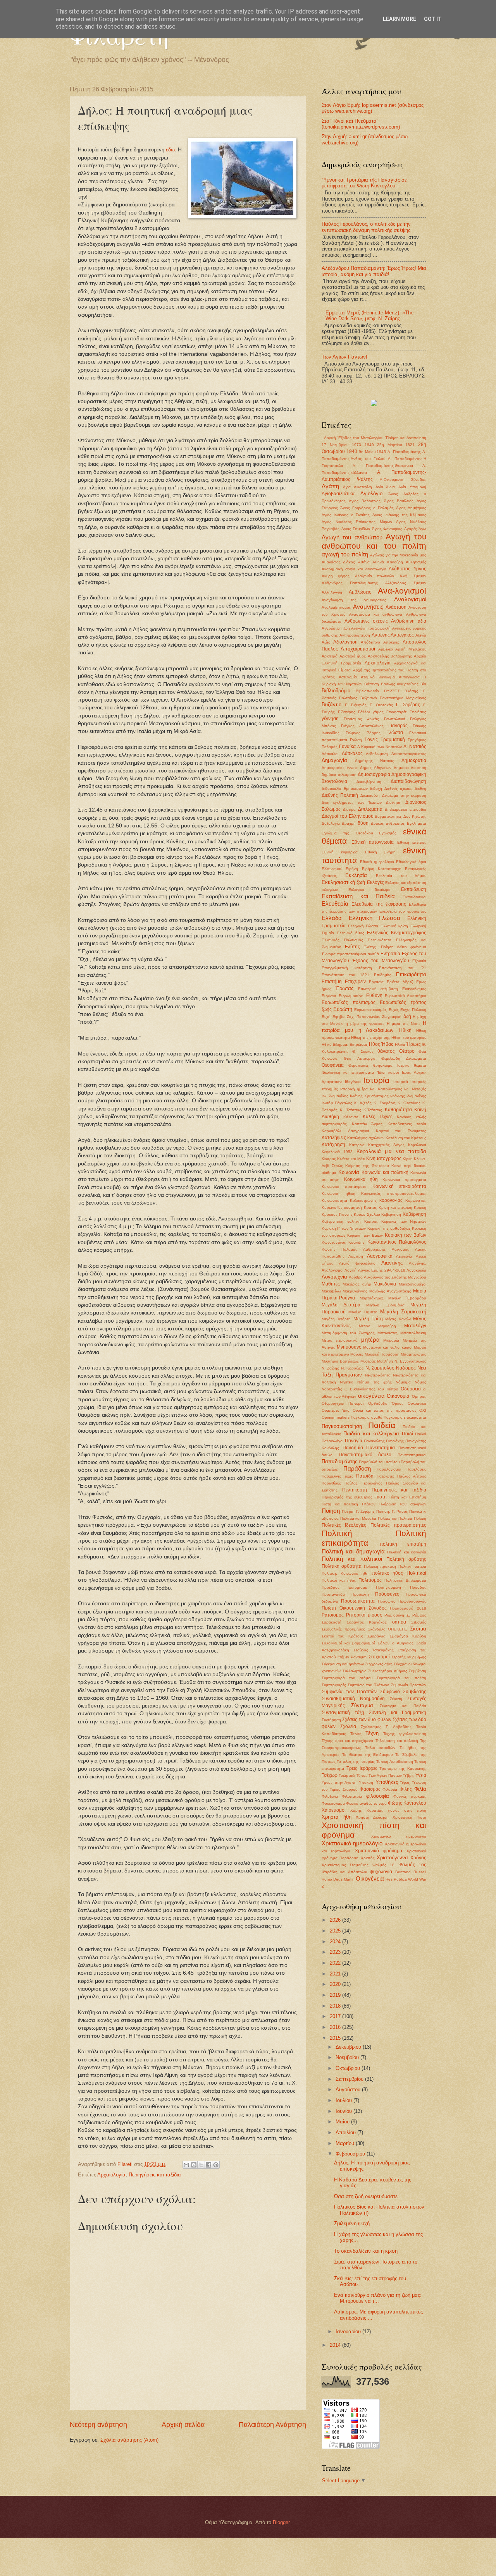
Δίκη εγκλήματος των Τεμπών (352, 802)
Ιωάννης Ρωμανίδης (408, 1096)
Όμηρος (419, 1396)
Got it (433, 19)
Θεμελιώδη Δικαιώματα (404, 1058)
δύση (363, 823)
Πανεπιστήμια (381, 1448)
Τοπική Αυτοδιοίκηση (394, 1762)
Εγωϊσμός (388, 833)
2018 (336, 2006)
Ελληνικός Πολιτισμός (342, 940)
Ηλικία (400, 1044)
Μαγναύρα (417, 1277)
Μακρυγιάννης (355, 1291)
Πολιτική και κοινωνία (407, 1552)
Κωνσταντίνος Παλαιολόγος (397, 1242)
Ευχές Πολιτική (413, 1010)
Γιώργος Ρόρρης (363, 733)
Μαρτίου (346, 2143)
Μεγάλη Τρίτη (368, 1319)
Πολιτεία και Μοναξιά (358, 1518)
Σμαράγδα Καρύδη (408, 1636)
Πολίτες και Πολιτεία (395, 1518)
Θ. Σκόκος (363, 1051)
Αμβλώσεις (360, 592)
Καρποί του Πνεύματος (401, 1131)
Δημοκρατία (414, 760)
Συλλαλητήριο (355, 1671)
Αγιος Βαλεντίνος (365, 501)
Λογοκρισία (416, 1270)
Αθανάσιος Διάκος (338, 562)
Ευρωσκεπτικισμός (370, 1010)
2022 (336, 1963)
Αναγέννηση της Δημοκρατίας (354, 600)
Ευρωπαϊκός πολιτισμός (349, 1002)
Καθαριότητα (398, 1110)
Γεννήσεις (418, 712)
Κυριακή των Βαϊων (406, 1235)
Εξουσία (419, 961)
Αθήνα (364, 562)
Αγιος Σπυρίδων (356, 529)
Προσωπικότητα (358, 1601)
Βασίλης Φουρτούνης (400, 684)
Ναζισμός (406, 1368)
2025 (336, 1931)
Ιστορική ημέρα (354, 1089)
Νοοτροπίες (332, 1389)
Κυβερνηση (391, 1214)
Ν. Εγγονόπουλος (410, 1361)
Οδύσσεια (411, 1389)
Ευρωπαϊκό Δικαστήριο (406, 996)
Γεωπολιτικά (395, 719)
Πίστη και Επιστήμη (408, 1497)
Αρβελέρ (386, 649)
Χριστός (368, 1858)
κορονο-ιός (391, 1200)
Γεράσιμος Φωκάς (362, 719)
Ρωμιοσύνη (394, 1615)
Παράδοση (357, 1468)
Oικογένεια (370, 1878)
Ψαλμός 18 (383, 1865)
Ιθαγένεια (353, 1082)
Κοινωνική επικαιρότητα (399, 1186)
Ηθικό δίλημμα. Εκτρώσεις (345, 1044)
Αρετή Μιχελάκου (411, 649)
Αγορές (411, 529)
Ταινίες (356, 1734)
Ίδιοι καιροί (388, 1072)
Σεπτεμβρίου (350, 2079)
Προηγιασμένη (388, 1587)
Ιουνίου (344, 2111)
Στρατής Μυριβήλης (409, 1657)
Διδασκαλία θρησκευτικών (345, 789)
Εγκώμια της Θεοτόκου (347, 833)
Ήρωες (414, 1044)
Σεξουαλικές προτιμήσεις (344, 1629)
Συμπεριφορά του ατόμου (347, 1678)
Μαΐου (343, 2122)
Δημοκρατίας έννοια (340, 768)
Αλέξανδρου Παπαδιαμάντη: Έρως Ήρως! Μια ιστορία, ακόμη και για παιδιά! (374, 271)
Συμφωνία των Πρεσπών (349, 1692)
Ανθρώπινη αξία (409, 621)
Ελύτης (352, 947)
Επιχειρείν (355, 982)
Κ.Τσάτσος (373, 1110)
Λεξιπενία (404, 1256)
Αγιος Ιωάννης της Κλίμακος (399, 515)
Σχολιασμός (371, 1727)
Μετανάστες (387, 1333)
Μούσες (357, 1354)
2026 (336, 1920)
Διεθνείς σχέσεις (399, 789)
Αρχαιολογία (111, 2175)
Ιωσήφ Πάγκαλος (337, 1103)
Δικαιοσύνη (370, 795)
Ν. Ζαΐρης (330, 1368)
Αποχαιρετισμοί (358, 649)
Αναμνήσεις (368, 607)
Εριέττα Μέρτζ (400, 982)
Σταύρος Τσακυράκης (374, 1650)
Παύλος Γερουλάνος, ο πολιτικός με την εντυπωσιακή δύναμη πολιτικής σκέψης (366, 227)
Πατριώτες (386, 1476)
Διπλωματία (370, 809)
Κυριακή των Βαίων (365, 1235)
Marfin (349, 1879)
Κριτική (420, 1207)
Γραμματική (393, 740)
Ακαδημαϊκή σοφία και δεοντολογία (354, 569)
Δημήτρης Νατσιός (375, 761)
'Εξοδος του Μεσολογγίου (360, 438)
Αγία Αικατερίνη (357, 487)
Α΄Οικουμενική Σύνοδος (403, 480)
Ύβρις (409, 1775)
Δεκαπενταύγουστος (409, 754)
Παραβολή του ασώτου (379, 1462)
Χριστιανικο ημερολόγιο (399, 1836)
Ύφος (405, 1782)
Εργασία (376, 982)
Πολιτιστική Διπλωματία (405, 1580)
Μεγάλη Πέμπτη (363, 1312)
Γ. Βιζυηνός (356, 705)
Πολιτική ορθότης (406, 1559)
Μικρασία (391, 1340)
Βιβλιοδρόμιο (336, 691)
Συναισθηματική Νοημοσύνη (353, 1699)
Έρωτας (344, 988)
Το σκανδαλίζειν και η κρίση (366, 2251)
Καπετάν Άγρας (367, 1124)
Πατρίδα (365, 1476)
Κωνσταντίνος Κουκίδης (343, 1242)
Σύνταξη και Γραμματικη (398, 1713)
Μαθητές (331, 1284)
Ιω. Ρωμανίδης (335, 1096)
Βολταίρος (348, 698)
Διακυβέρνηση (369, 782)
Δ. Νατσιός (415, 747)
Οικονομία (398, 1396)
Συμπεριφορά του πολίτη (401, 1678)
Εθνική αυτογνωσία (373, 842)
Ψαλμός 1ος (412, 1865)
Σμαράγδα (376, 1636)
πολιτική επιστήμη (403, 1544)
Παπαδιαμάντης (339, 1461)
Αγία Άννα (385, 487)
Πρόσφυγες (387, 1594)
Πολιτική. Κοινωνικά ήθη (345, 1573)
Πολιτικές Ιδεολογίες (344, 1525)
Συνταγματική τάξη (343, 1713)
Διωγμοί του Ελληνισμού (348, 816)
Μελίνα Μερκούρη (378, 1326)
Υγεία (421, 1775)
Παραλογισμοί (389, 1469)
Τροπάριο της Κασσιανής (403, 1769)
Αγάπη (330, 486)
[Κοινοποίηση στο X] (201, 2165)
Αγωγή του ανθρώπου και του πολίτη (374, 541)
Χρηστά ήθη (337, 1817)
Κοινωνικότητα (334, 1200)
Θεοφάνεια (333, 1065)
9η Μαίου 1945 (373, 452)
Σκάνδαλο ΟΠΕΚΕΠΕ (388, 1629)
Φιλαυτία (390, 1789)
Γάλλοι (364, 712)
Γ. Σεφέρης (408, 705)
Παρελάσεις (416, 1469)
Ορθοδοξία (378, 1403)
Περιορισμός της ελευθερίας (347, 1497)
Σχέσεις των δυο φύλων (367, 1720)
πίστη (381, 1497)
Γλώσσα (395, 733)
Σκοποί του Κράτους (343, 1636)
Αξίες (326, 642)
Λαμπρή (356, 1256)
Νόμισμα (403, 1382)
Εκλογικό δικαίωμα (369, 890)
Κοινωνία (349, 1172)
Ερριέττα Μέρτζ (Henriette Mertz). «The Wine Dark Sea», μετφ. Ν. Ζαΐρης (369, 316)
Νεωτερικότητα (378, 1375)
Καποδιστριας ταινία (407, 1124)
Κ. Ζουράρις (385, 1103)
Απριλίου (346, 2132)
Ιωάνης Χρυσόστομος (369, 1096)
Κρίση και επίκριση (395, 1207)
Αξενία (421, 635)
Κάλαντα (351, 1117)
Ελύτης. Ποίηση (378, 947)
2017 (336, 2016)
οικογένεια (371, 1396)
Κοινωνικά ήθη (361, 1179)
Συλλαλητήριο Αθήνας (388, 1671)
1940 (369, 445)
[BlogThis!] (194, 2165)
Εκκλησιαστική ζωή (343, 882)
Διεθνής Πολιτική (340, 795)
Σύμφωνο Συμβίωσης (403, 1692)
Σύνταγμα (362, 1705)
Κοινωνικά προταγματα (404, 1180)
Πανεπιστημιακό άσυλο (365, 1455)
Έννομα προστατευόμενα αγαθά (350, 954)
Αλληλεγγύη (332, 592)
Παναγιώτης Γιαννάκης (384, 1441)
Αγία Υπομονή (412, 487)
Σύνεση (396, 1699)
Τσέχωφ (330, 1775)
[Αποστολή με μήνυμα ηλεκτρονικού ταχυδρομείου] (186, 2165)
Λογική (350, 1270)
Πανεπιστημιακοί (412, 1455)
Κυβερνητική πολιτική (341, 1221)
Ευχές (394, 1010)
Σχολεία (348, 1726)
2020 (336, 1984)
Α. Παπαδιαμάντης (404, 452)
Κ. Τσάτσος (350, 1110)
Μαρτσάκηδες (372, 1298)
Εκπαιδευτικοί (414, 897)
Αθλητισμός (416, 562)
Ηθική (405, 1030)
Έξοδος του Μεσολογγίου (381, 961)
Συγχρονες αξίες (379, 1664)
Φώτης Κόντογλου (407, 1803)
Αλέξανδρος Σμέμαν (406, 583)
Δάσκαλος (352, 753)
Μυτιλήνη (385, 1361)
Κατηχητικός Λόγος (386, 1145)
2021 (336, 1974)
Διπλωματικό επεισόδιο (406, 809)
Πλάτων (369, 1504)
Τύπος (362, 1775)
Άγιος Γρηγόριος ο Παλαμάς (367, 508)
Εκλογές (375, 882)
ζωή (407, 1016)
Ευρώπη (343, 1009)
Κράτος (370, 1207)
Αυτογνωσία (409, 677)
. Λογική (329, 438)
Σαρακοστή (332, 1622)
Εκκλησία (356, 875)
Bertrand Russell (411, 1872)
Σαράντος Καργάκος (367, 1622)
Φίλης (406, 1789)
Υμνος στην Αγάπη (339, 1782)
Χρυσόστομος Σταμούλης (345, 1865)
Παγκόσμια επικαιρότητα (405, 1417)
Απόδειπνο (370, 642)
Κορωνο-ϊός (332, 1207)
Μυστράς (368, 1361)
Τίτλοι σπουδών (380, 1748)
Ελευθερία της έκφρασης (379, 904)
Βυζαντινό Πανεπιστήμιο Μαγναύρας (394, 698)
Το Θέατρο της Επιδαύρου (368, 1755)
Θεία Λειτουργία (360, 1058)
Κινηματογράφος (384, 1158)
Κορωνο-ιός (416, 1200)
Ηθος (375, 1044)
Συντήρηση (331, 1720)
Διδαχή (376, 789)
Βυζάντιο (332, 704)
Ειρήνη (352, 869)
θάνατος (386, 1051)
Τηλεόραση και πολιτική (397, 1741)
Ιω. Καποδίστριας (386, 1089)
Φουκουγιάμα (333, 1803)
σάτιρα (399, 1622)
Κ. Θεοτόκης (409, 1103)
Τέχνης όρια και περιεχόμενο (347, 1741)
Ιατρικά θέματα (412, 1065)
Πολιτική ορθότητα (342, 1566)
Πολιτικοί (416, 1573)
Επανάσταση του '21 (403, 968)
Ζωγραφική (392, 1017)
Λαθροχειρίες (375, 1249)
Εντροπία (390, 954)
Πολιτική (337, 1533)
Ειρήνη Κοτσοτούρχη (382, 869)
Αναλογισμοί (410, 599)
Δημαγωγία (334, 760)
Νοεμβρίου (348, 2057)
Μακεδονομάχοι (412, 1284)
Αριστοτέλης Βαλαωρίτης (390, 656)
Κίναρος (329, 1159)
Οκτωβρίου (349, 2068)
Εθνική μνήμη (380, 852)
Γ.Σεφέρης (347, 712)
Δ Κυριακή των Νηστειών (379, 747)
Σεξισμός (419, 1622)
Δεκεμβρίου (349, 2047)
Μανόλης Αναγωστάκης (390, 1291)
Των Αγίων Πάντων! (344, 357)
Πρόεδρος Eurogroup (344, 1587)
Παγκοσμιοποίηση (342, 1426)
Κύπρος (371, 1221)
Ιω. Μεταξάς (415, 1089)
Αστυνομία (348, 677)
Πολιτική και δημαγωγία (353, 1551)
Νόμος (420, 1382)
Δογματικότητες (388, 816)
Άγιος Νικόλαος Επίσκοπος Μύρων (357, 522)
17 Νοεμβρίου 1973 (341, 445)
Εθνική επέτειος (412, 842)
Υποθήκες (387, 1782)
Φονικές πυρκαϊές (410, 1796)
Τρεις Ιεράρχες (362, 1768)
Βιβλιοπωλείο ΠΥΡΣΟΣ (378, 691)
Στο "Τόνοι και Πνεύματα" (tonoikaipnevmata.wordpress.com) (361, 124)
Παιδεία (382, 1425)
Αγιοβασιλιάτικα (338, 494)
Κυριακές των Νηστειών (404, 1221)
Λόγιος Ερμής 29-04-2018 (382, 1270)
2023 (336, 1952)
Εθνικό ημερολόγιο (377, 862)
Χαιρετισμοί (334, 1810)
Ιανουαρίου (349, 2331)
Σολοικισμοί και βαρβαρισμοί (348, 1643)
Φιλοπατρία (352, 1796)
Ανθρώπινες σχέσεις (366, 621)
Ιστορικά (401, 1082)
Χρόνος (418, 1858)
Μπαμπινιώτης (413, 1354)
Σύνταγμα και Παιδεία (403, 1706)
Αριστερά (330, 656)
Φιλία (420, 1789)
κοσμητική (353, 1207)
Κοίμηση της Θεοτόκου (367, 1166)
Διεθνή (420, 789)
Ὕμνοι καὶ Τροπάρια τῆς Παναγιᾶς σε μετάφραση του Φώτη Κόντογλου (364, 183)
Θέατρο (407, 1051)
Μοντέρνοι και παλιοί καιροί (388, 1347)
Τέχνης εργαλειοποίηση (405, 1734)
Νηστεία (347, 1382)
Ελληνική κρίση (394, 926)
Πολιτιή (420, 1518)
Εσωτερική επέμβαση (378, 989)
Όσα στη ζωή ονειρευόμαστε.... (369, 2196)
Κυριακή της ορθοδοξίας (389, 1228)
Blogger (281, 2522)
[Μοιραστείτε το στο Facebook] (208, 2165)
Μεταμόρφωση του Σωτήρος (348, 1333)
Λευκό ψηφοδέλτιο (357, 1263)
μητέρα (370, 1339)
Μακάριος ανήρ (357, 1284)
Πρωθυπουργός (412, 1601)
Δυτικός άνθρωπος (388, 823)
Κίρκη (408, 1159)
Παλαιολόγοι (332, 1441)
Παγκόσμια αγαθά (366, 1417)
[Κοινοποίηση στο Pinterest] (216, 2165)
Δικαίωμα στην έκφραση (404, 795)
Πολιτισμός (370, 1580)
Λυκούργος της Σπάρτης (385, 1277)
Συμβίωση (418, 1671)
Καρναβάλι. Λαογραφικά (345, 1131)
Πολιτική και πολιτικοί (352, 1559)
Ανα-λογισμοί (402, 591)
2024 (336, 1942)
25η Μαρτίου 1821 (396, 445)
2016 (336, 2027)
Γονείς (371, 740)
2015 (336, 2038)
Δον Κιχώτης (415, 816)
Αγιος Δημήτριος (411, 508)
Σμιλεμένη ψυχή (352, 2223)
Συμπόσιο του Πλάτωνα (369, 1685)
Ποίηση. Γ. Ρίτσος (392, 1511)
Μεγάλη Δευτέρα (341, 1305)
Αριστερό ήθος (353, 656)
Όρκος (398, 1403)
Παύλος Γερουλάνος (363, 1483)
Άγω (422, 529)
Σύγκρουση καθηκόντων (343, 1664)
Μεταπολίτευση (413, 1333)
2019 (336, 1995)
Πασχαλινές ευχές (338, 1476)
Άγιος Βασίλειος (399, 501)
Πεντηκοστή (355, 1490)
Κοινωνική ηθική (338, 1194)
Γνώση (356, 740)
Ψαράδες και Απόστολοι (344, 1872)
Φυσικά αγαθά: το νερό (366, 1803)
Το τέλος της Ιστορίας (356, 1762)
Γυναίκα (347, 747)
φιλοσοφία (378, 1796)
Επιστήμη (332, 982)
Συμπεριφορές (334, 1685)
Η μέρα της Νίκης (404, 1024)
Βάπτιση (372, 684)
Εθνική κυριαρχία (340, 852)
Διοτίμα (349, 809)
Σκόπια (418, 1629)
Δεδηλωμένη (377, 754)
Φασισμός (370, 1789)
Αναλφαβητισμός (336, 607)
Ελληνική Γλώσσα (375, 918)
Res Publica (396, 1879)
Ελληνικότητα (380, 940)
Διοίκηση (394, 802)
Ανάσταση (396, 607)
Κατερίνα (357, 1145)
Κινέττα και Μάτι (351, 1159)
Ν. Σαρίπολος (380, 1368)
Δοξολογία (331, 823)
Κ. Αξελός (363, 1103)
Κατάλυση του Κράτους (406, 1138)
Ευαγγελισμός (414, 989)
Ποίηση (331, 1511)
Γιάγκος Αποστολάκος (362, 726)
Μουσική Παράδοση (382, 1354)
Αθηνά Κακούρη (387, 562)
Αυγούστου (349, 2089)
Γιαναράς (398, 726)
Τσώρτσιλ (347, 1775)
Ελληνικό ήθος (350, 933)
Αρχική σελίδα (183, 2425)
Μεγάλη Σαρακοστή (403, 1312)
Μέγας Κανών (398, 1319)
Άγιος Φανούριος (387, 529)
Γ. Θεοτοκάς (381, 705)
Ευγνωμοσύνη (351, 996)
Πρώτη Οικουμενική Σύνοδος (354, 1608)
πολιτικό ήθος (388, 1573)
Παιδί (407, 1434)
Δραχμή (349, 823)
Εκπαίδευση (414, 889)
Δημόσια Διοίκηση (410, 768)
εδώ (170, 150)
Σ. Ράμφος (416, 1615)
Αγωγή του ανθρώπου (352, 537)
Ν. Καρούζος (352, 1368)
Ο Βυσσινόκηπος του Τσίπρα (371, 1389)
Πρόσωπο (387, 1601)
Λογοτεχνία (334, 1277)
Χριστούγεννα (392, 1858)
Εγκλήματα (417, 823)
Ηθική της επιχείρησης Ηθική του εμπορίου (389, 1037)
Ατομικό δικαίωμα (378, 677)
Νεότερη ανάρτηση (98, 2425)
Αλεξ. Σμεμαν (413, 576)
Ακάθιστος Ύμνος (407, 569)
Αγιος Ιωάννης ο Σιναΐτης (346, 515)
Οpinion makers (336, 1417)
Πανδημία (353, 1448)
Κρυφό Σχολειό (367, 1214)
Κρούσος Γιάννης (337, 1214)
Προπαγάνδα (333, 1594)
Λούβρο (356, 1277)
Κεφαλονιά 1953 (337, 1152)
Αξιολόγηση (345, 642)
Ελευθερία (335, 904)
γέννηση (330, 719)
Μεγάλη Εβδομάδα (385, 1305)
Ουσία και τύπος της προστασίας (385, 1410)
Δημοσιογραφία (374, 774)
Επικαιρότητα (411, 974)
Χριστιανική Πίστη (409, 1817)
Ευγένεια (329, 996)
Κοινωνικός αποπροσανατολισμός (394, 1194)
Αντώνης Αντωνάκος (393, 635)
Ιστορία (376, 1080)
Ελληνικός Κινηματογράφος (397, 933)
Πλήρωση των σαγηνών (403, 1504)
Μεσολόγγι (415, 1326)
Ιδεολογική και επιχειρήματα (348, 1072)
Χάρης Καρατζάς (367, 1810)
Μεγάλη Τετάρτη (336, 1319)
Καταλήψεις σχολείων (366, 1138)
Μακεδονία (385, 1284)
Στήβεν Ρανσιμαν (352, 1657)
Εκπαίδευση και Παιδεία (358, 896)
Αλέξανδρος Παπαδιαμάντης (350, 583)
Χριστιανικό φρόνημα (379, 1851)
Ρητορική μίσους (364, 1615)
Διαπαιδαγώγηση (408, 781)
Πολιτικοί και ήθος (339, 1580)
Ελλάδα (332, 918)
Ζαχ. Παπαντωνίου (363, 1017)
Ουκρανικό (417, 1403)
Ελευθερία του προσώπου (403, 911)
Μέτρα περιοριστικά (340, 1340)
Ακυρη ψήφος (336, 576)
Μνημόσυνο (349, 1347)
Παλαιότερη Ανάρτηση (272, 2425)
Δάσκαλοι (330, 754)
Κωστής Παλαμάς (339, 1249)
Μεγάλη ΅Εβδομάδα (407, 1298)
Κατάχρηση (333, 1145)
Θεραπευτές (359, 1065)
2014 (336, 2345)
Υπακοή (366, 1782)
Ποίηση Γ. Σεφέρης (358, 1511)
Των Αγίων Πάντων (385, 1775)
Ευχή (326, 1017)
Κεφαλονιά (417, 1145)
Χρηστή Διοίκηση (372, 1817)
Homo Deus (332, 1879)
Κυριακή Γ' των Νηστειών (344, 1228)
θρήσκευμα (383, 1065)
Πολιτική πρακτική (380, 1566)
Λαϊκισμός (400, 1249)
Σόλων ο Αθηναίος (396, 1643)
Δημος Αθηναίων (375, 768)
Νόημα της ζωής (374, 1382)
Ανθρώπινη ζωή (336, 628)
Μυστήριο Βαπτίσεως (340, 1361)
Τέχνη (372, 1733)
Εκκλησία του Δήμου (401, 876)
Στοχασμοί (379, 1657)
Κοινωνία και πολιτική (385, 1172)
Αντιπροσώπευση (355, 635)
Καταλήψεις (334, 1138)
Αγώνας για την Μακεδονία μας (398, 555)
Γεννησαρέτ (396, 712)
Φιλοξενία (330, 1796)
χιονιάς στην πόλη (407, 1810)
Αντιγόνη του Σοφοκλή (371, 628)
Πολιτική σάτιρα (412, 1566)
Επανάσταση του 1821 (345, 975)
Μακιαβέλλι (331, 1291)
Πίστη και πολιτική (340, 1504)
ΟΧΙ (423, 1410)
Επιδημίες (383, 975)
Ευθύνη (374, 995)
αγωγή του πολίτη (345, 554)
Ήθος (387, 1044)
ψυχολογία (381, 1872)
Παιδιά (421, 1434)
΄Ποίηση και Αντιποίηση (406, 438)
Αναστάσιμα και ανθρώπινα (376, 614)
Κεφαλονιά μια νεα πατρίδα (391, 1151)
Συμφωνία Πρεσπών (409, 1685)
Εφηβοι (339, 1017)
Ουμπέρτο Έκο (336, 1410)
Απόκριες (391, 642)
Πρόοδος (418, 1587)
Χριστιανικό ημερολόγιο (352, 1843)
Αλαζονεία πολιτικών (375, 576)
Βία (423, 684)
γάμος (378, 712)
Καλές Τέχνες (378, 1117)
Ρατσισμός (333, 1615)
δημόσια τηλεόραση (339, 775)
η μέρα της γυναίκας (365, 1024)
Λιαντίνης (392, 1263)
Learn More (400, 19)
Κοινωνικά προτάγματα (344, 1187)
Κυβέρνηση (414, 1214)
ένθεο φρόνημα (412, 947)
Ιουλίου (344, 2100)
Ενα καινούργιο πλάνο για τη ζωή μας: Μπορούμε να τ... (378, 2298)
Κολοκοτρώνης (363, 1200)
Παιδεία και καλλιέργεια (371, 1434)
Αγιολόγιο (371, 493)
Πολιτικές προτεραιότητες (398, 1525)
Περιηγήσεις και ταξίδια (155, 2175)
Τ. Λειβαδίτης (399, 1727)
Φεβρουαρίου (351, 2154)
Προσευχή (360, 1594)
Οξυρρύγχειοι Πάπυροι (343, 1403)
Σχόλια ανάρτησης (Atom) (129, 2440)
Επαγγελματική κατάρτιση (347, 968)
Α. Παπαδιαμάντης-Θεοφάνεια (383, 466)
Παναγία (354, 1441)
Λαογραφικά (380, 1256)
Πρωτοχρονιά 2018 (408, 1608)
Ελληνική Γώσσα (363, 926)
